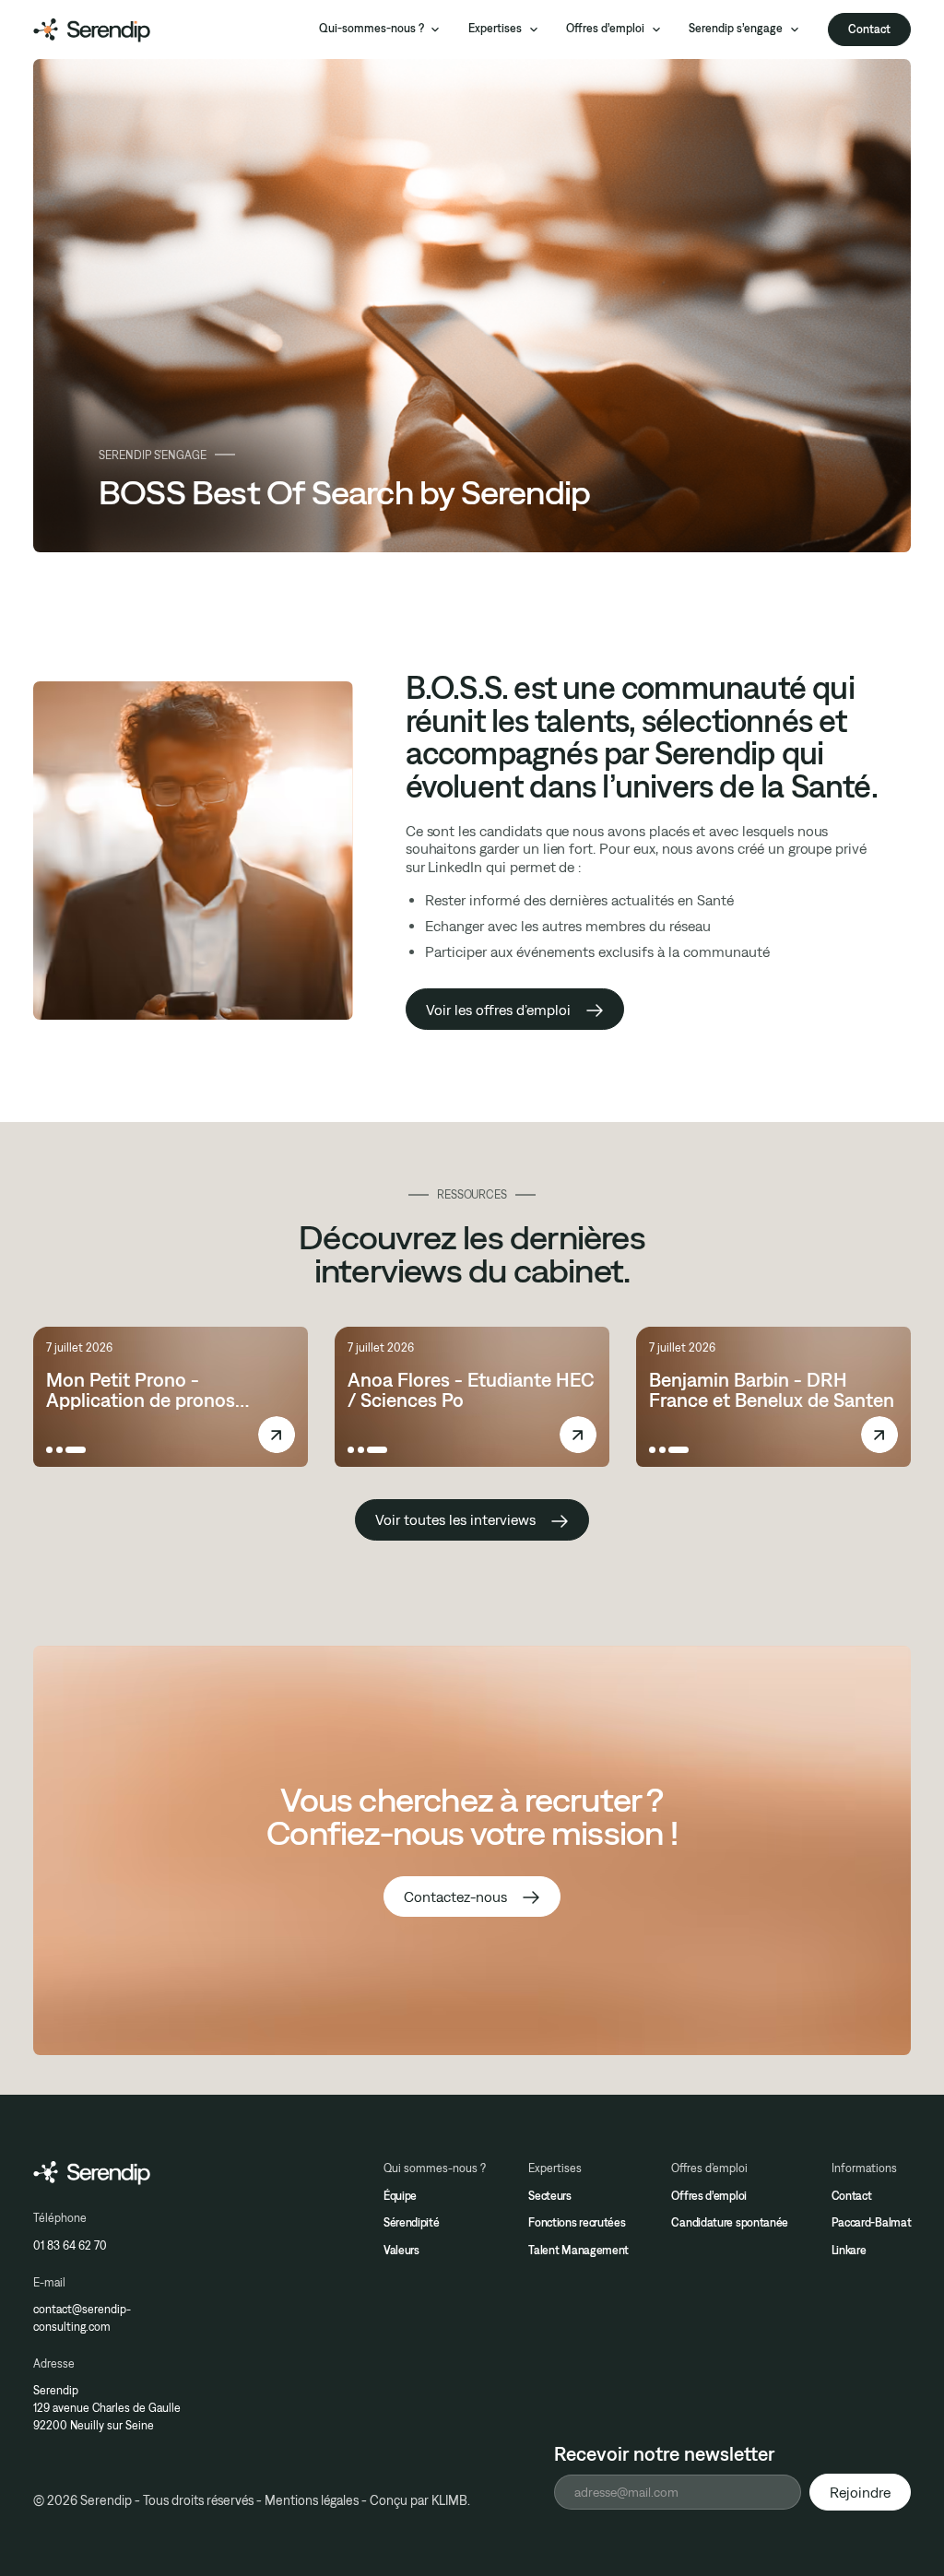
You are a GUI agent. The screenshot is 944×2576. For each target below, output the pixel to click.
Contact (869, 29)
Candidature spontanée (730, 2222)
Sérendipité (412, 2222)
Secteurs (550, 2196)
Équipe (400, 2196)
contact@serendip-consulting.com (82, 2318)
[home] (92, 30)
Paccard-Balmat (872, 2222)
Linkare (849, 2250)
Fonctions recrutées (577, 2222)
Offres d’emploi (709, 2196)
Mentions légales (312, 2500)
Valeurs (401, 2250)
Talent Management (578, 2250)
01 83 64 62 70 (70, 2245)
